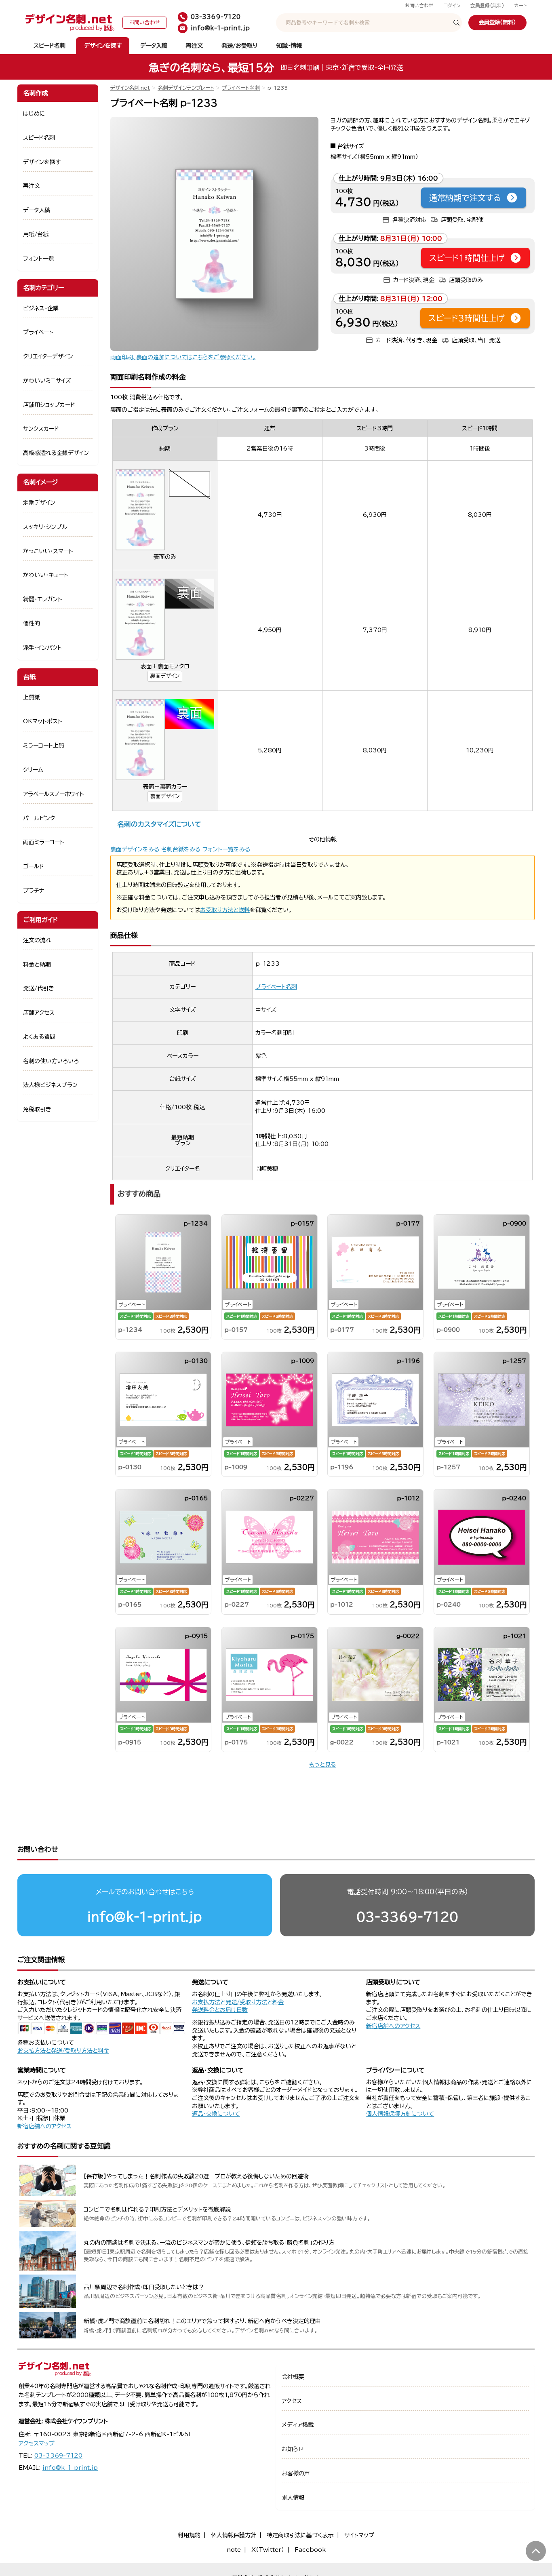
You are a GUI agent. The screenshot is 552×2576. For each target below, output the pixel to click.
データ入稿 (154, 46)
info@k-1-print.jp (145, 1917)
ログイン (452, 5)
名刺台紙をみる (181, 849)
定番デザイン (39, 503)
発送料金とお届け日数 (220, 2010)
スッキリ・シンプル (45, 527)
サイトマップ (359, 2535)
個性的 (32, 623)
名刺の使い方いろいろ (51, 1061)
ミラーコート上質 (44, 746)
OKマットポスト (43, 721)
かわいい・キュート (46, 575)
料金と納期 (37, 965)
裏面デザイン (165, 676)
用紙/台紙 (36, 234)
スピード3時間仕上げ (467, 318)
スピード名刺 (50, 46)
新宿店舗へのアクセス (393, 2026)
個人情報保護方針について (400, 2114)
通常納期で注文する (465, 198)
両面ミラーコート (44, 842)
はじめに (34, 114)
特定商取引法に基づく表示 (300, 2535)
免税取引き (37, 1109)
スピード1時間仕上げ (467, 258)
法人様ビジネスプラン (50, 1085)
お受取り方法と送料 (225, 910)
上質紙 (32, 697)
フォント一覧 (39, 259)
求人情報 (293, 2498)
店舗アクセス (39, 1013)
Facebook (310, 2550)
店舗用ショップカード (49, 405)
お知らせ (293, 2449)
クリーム (33, 770)
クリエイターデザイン (48, 356)
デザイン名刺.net (130, 88)
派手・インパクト (42, 648)
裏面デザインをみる (135, 849)
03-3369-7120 (407, 1917)
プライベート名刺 (241, 88)
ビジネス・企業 (41, 308)
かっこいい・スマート (48, 551)
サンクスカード (41, 429)
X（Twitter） (268, 2550)
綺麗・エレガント (43, 599)
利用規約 (189, 2535)
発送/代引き (39, 988)
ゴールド (34, 866)
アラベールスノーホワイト (54, 794)
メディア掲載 (298, 2425)
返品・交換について (216, 2114)
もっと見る (322, 1765)
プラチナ (34, 891)
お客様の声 (296, 2473)
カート (520, 5)
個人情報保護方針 (234, 2535)
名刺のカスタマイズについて (159, 824)
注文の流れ (37, 940)
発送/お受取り (239, 46)
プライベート (38, 332)
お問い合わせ (419, 5)
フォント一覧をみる (226, 849)
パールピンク (39, 818)
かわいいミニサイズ (47, 381)
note (234, 2550)
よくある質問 (39, 1037)
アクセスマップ (37, 2443)
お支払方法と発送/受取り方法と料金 (63, 2051)
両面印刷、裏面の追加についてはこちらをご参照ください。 (183, 357)
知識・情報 (289, 46)
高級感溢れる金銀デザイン (56, 453)
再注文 (194, 46)
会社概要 (293, 2377)
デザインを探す (103, 46)
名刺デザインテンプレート (186, 88)
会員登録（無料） (487, 5)
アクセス (292, 2401)
